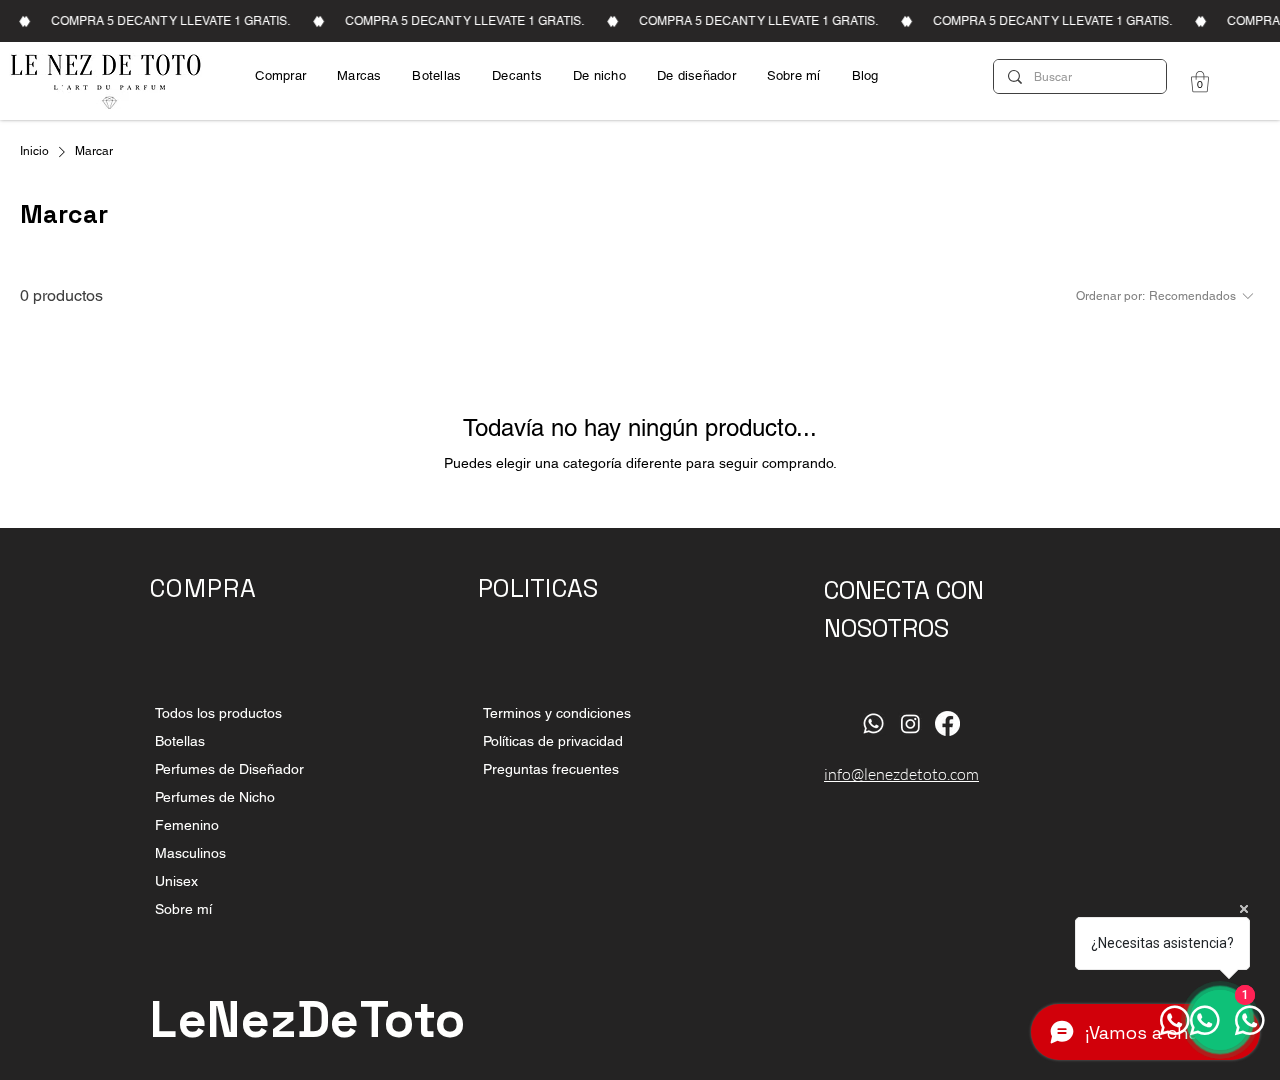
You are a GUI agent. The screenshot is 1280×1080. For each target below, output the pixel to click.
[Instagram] (910, 723)
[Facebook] (947, 723)
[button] (1200, 81)
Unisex (176, 881)
